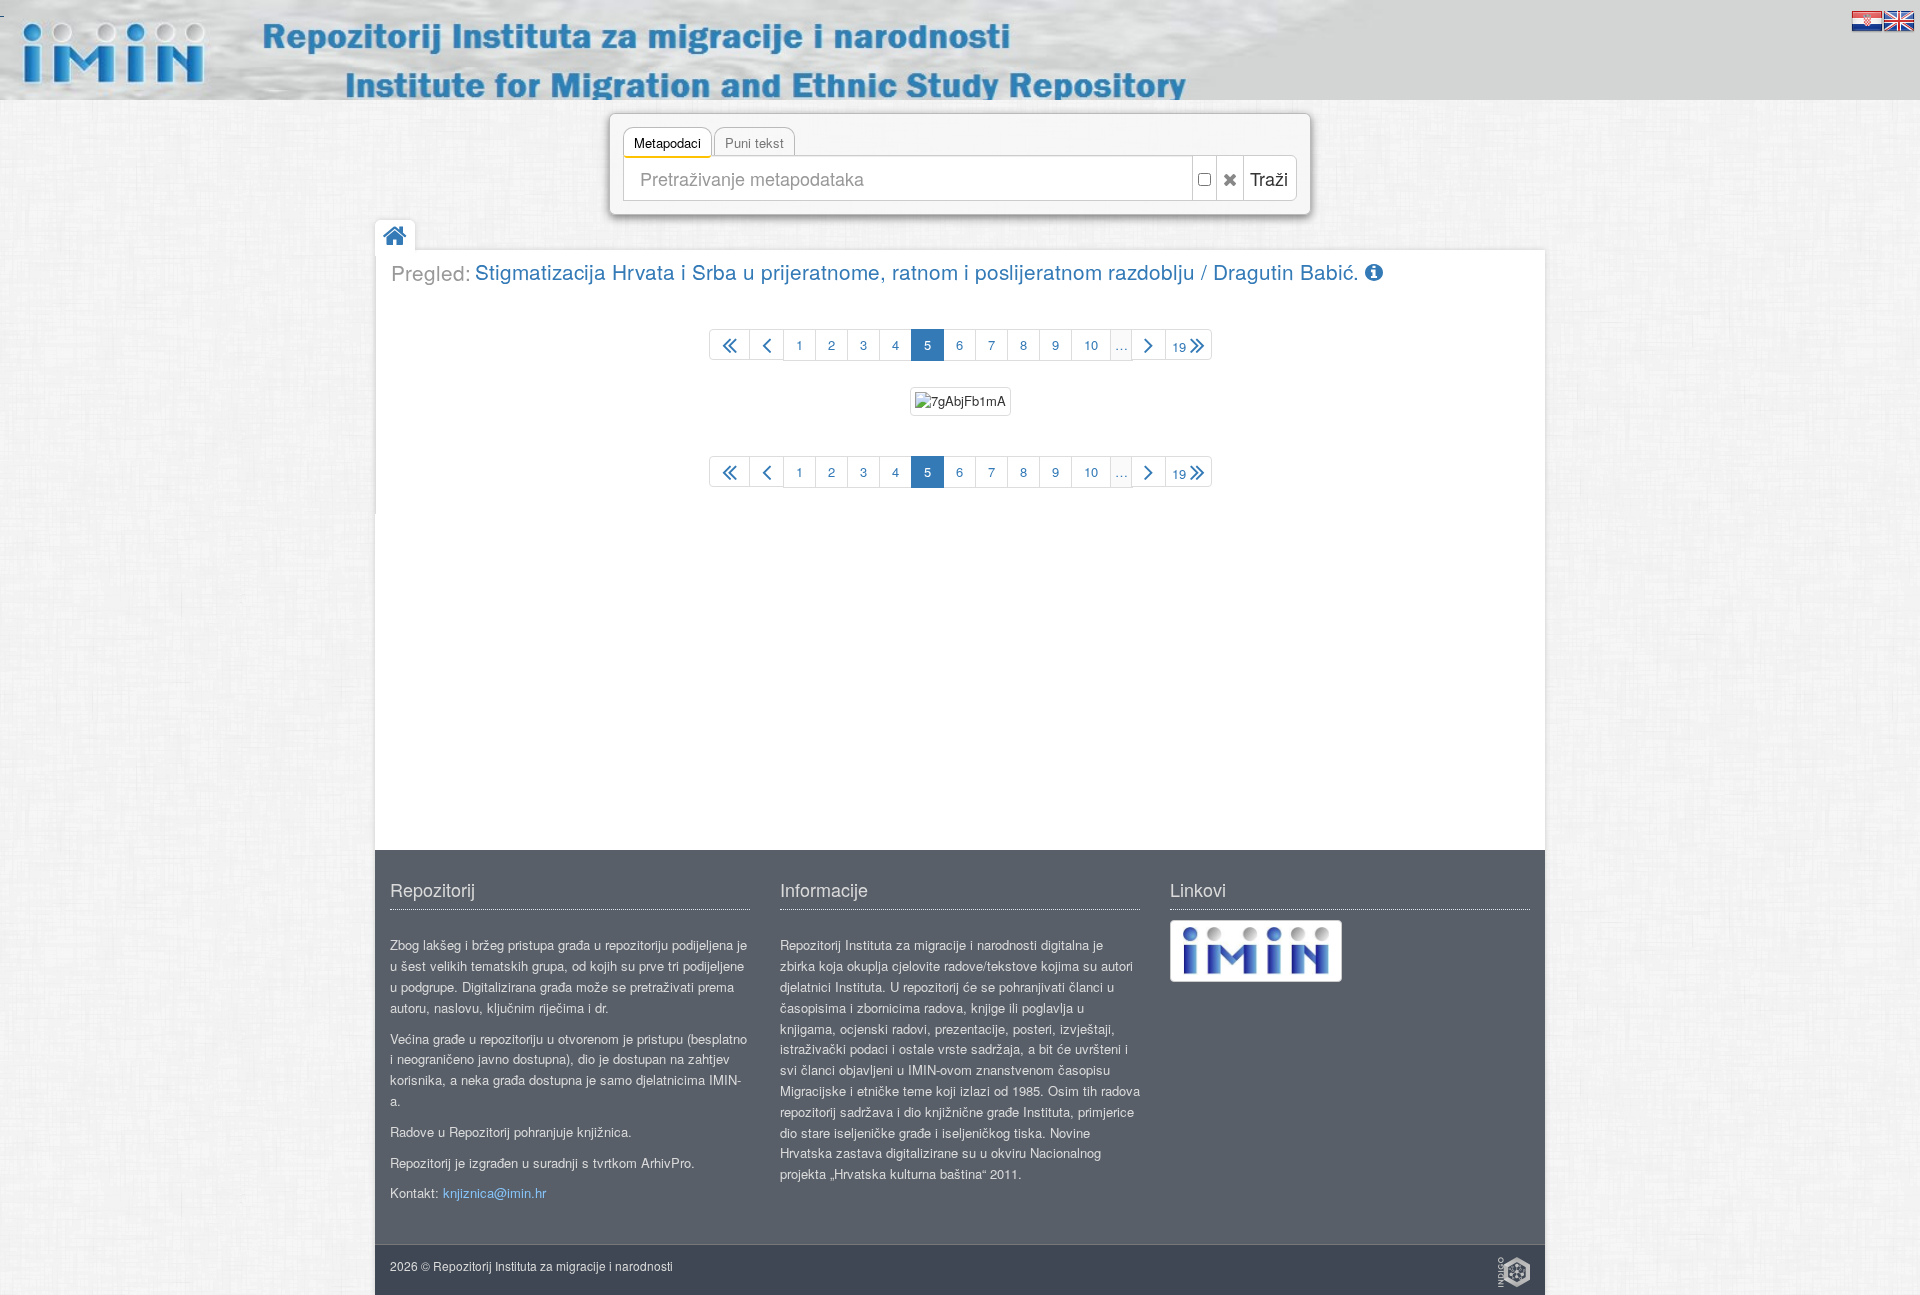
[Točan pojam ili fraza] (1204, 178)
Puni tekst (754, 142)
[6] (1148, 345)
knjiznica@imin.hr (494, 1192)
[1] (729, 345)
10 (1091, 344)
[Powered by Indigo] (1514, 1272)
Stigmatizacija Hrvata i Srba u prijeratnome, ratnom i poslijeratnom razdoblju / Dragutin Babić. (920, 271)
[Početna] (395, 237)
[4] (766, 345)
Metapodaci (667, 142)
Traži (1269, 178)
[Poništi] (1230, 178)
